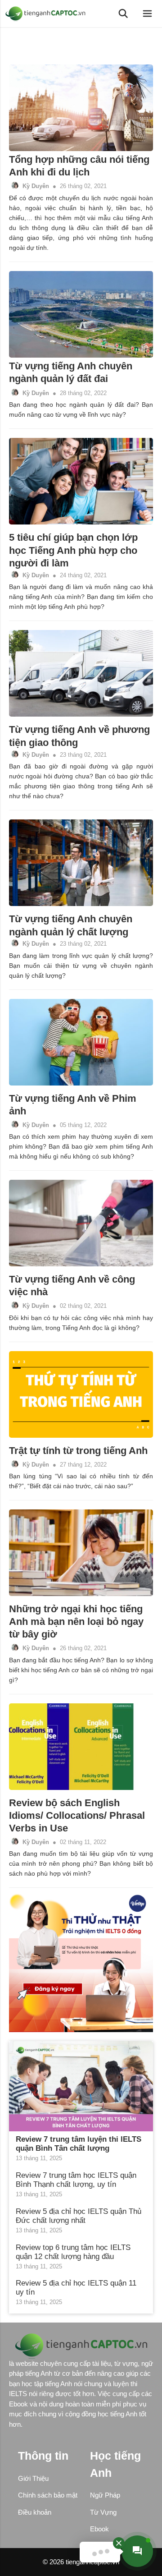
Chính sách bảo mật (48, 2495)
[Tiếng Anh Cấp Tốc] (47, 14)
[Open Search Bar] (123, 14)
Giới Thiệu (33, 2478)
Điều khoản (35, 2512)
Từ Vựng (103, 2512)
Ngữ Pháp (105, 2495)
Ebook (99, 2529)
